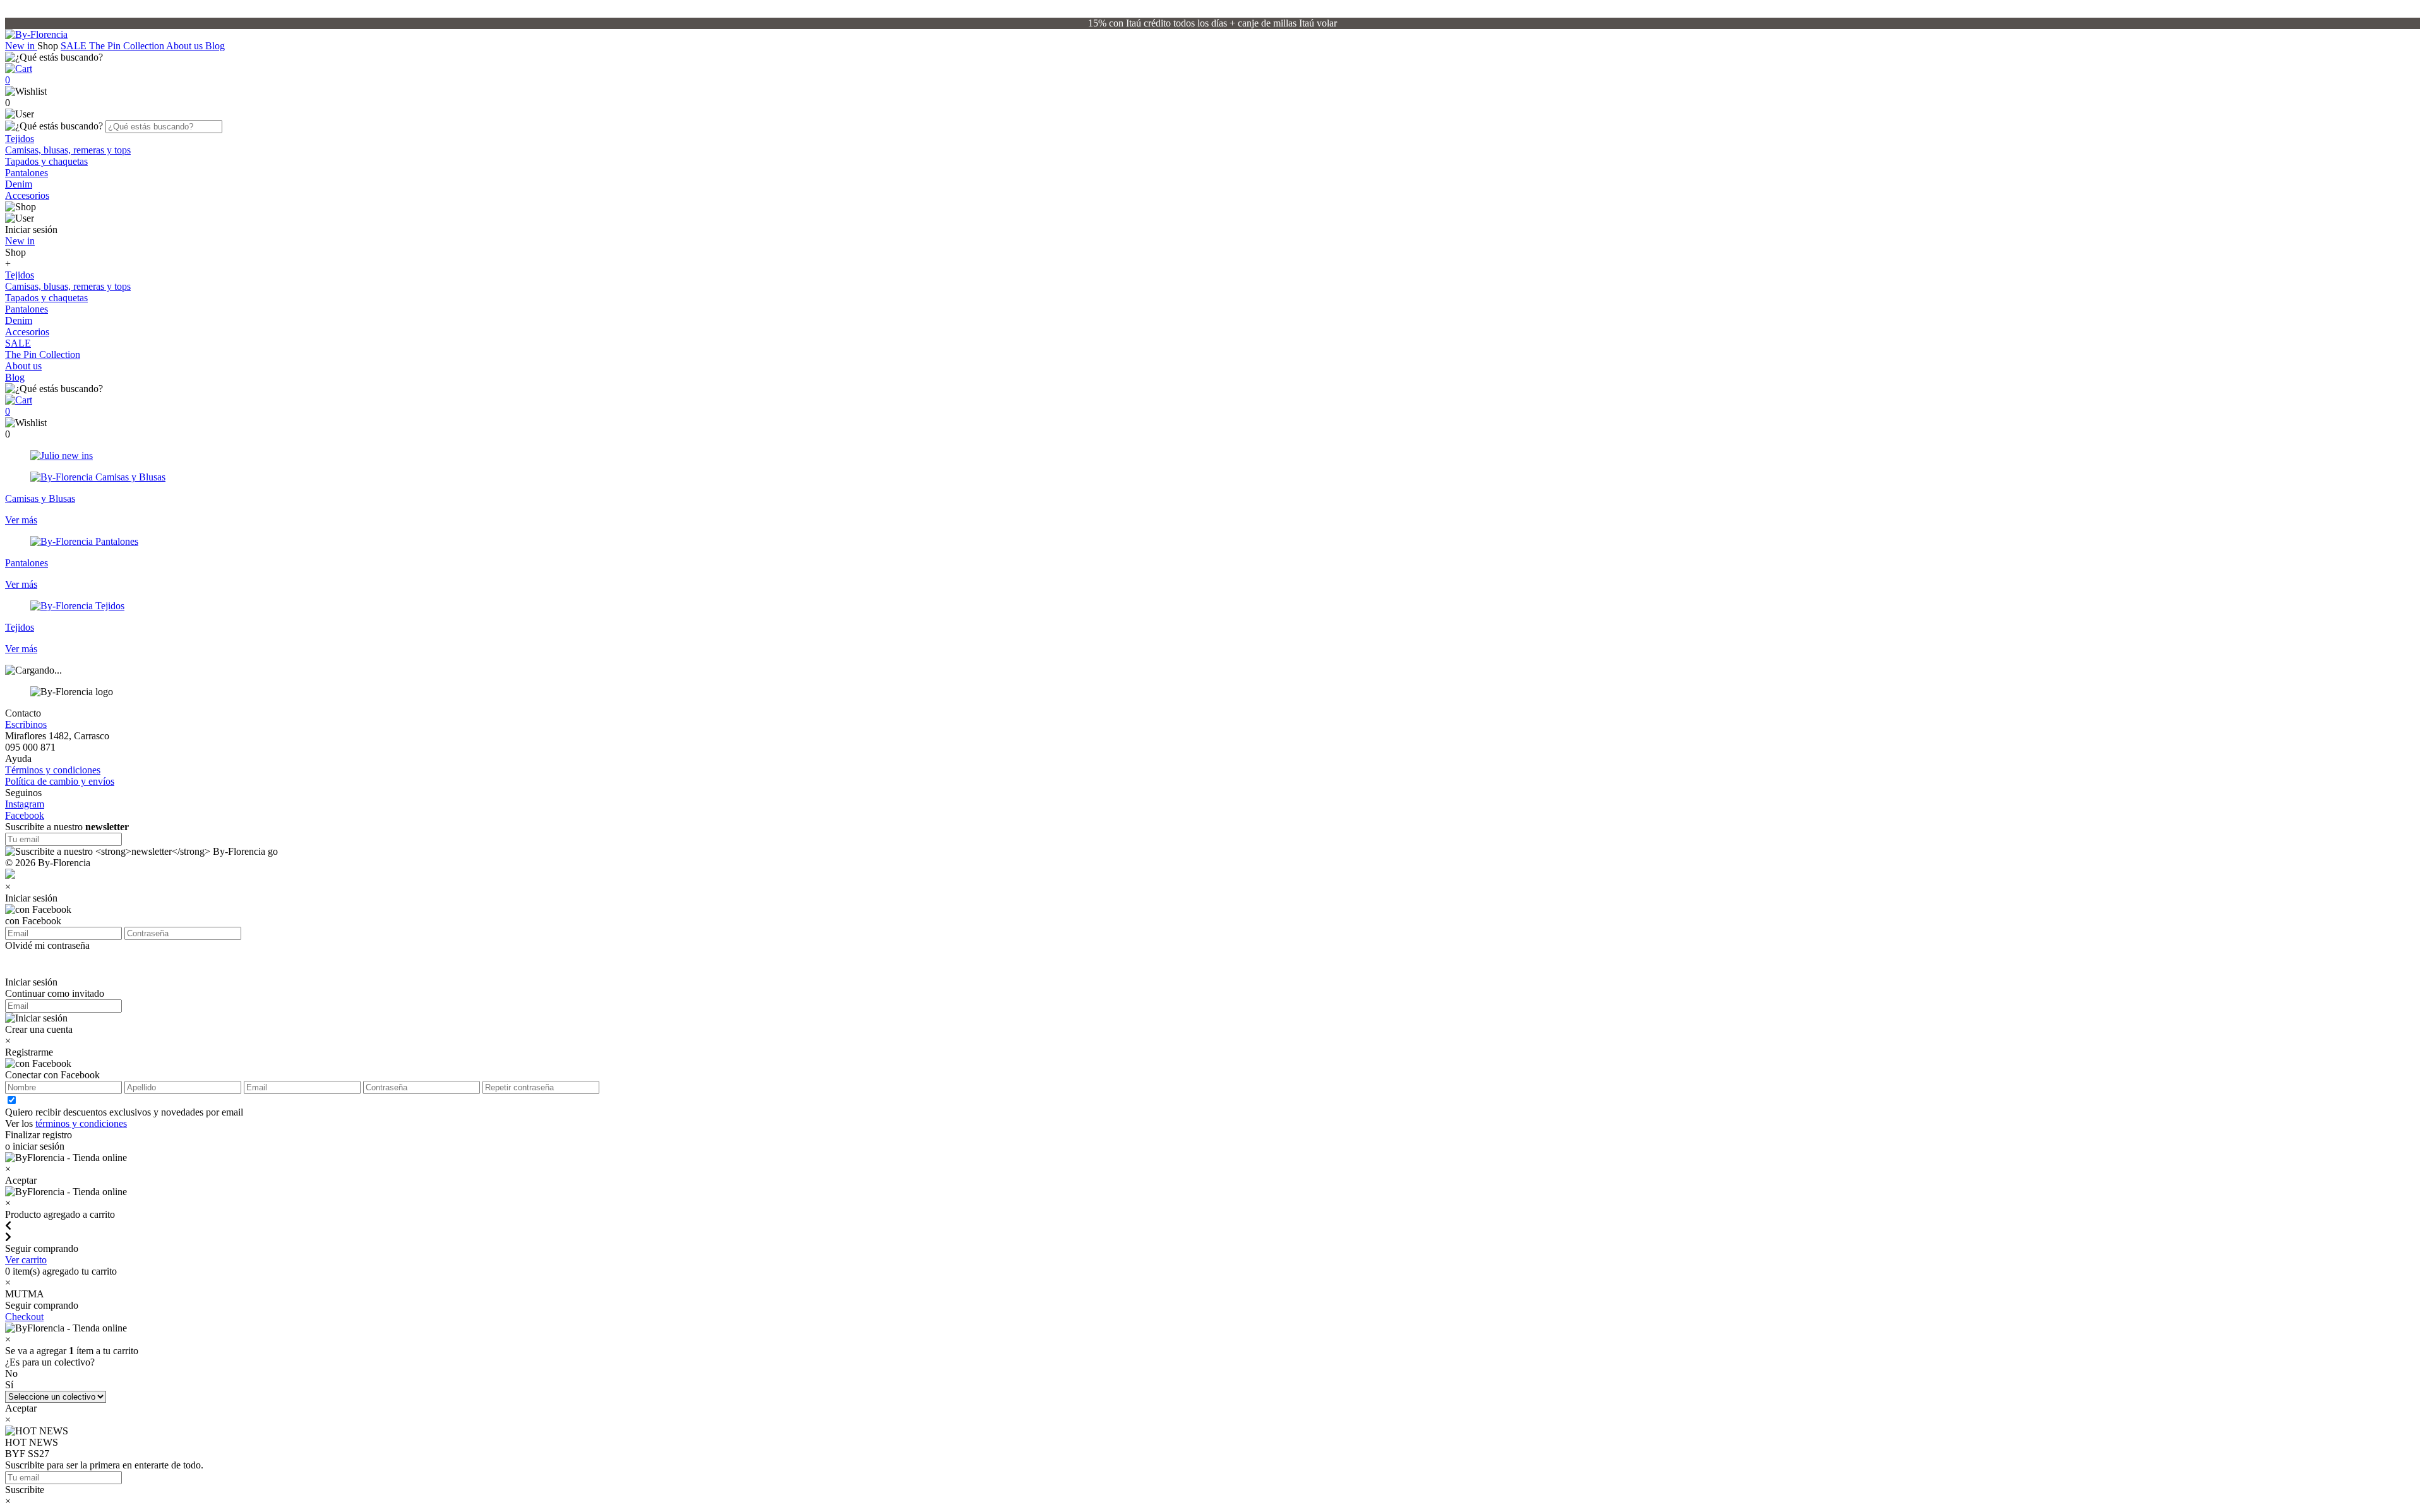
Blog (215, 46)
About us (186, 46)
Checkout (24, 1317)
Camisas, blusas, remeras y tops (68, 150)
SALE (75, 46)
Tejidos (20, 139)
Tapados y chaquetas (46, 161)
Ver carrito (26, 1260)
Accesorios (27, 195)
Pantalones (27, 173)
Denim (19, 184)
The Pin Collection (128, 46)
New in (21, 46)
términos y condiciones (81, 1123)
